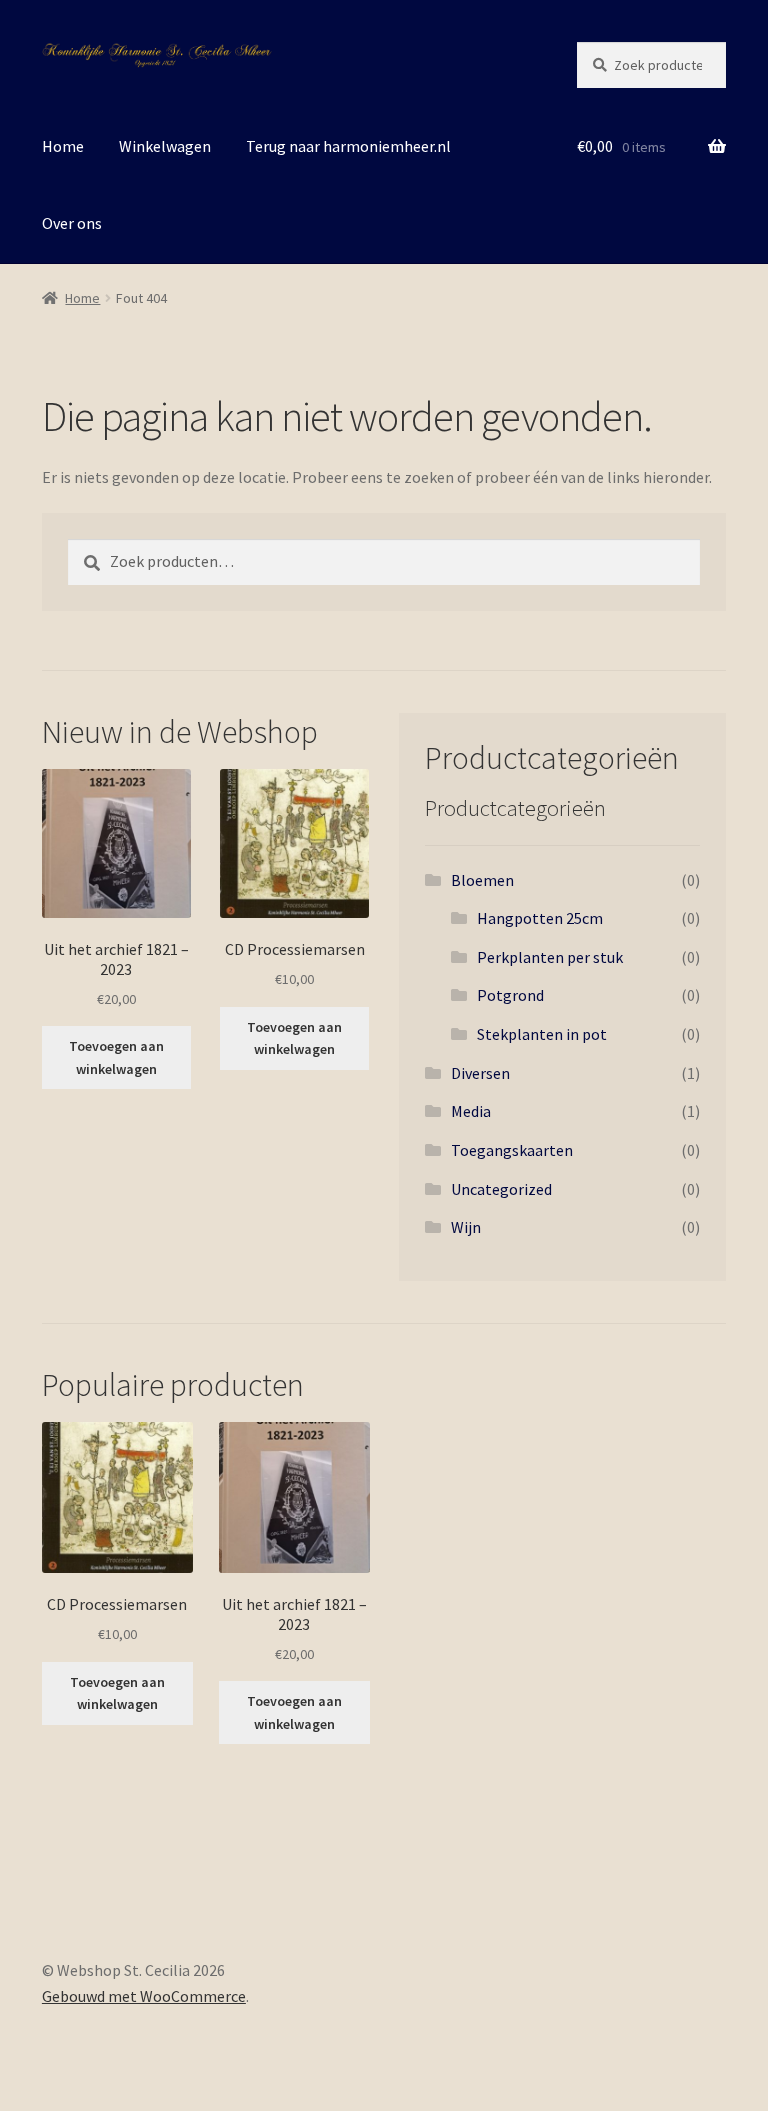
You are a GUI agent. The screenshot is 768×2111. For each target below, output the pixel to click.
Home (63, 146)
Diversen (480, 1073)
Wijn (466, 1227)
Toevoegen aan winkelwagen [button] (116, 1057)
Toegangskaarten (512, 1150)
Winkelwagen (165, 146)
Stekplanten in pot (542, 1034)
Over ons (72, 223)
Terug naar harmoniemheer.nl (348, 146)
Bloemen (482, 880)
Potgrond (510, 995)
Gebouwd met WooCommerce (144, 1996)
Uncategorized (501, 1189)
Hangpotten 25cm (540, 918)
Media (471, 1111)
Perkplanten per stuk (550, 957)
